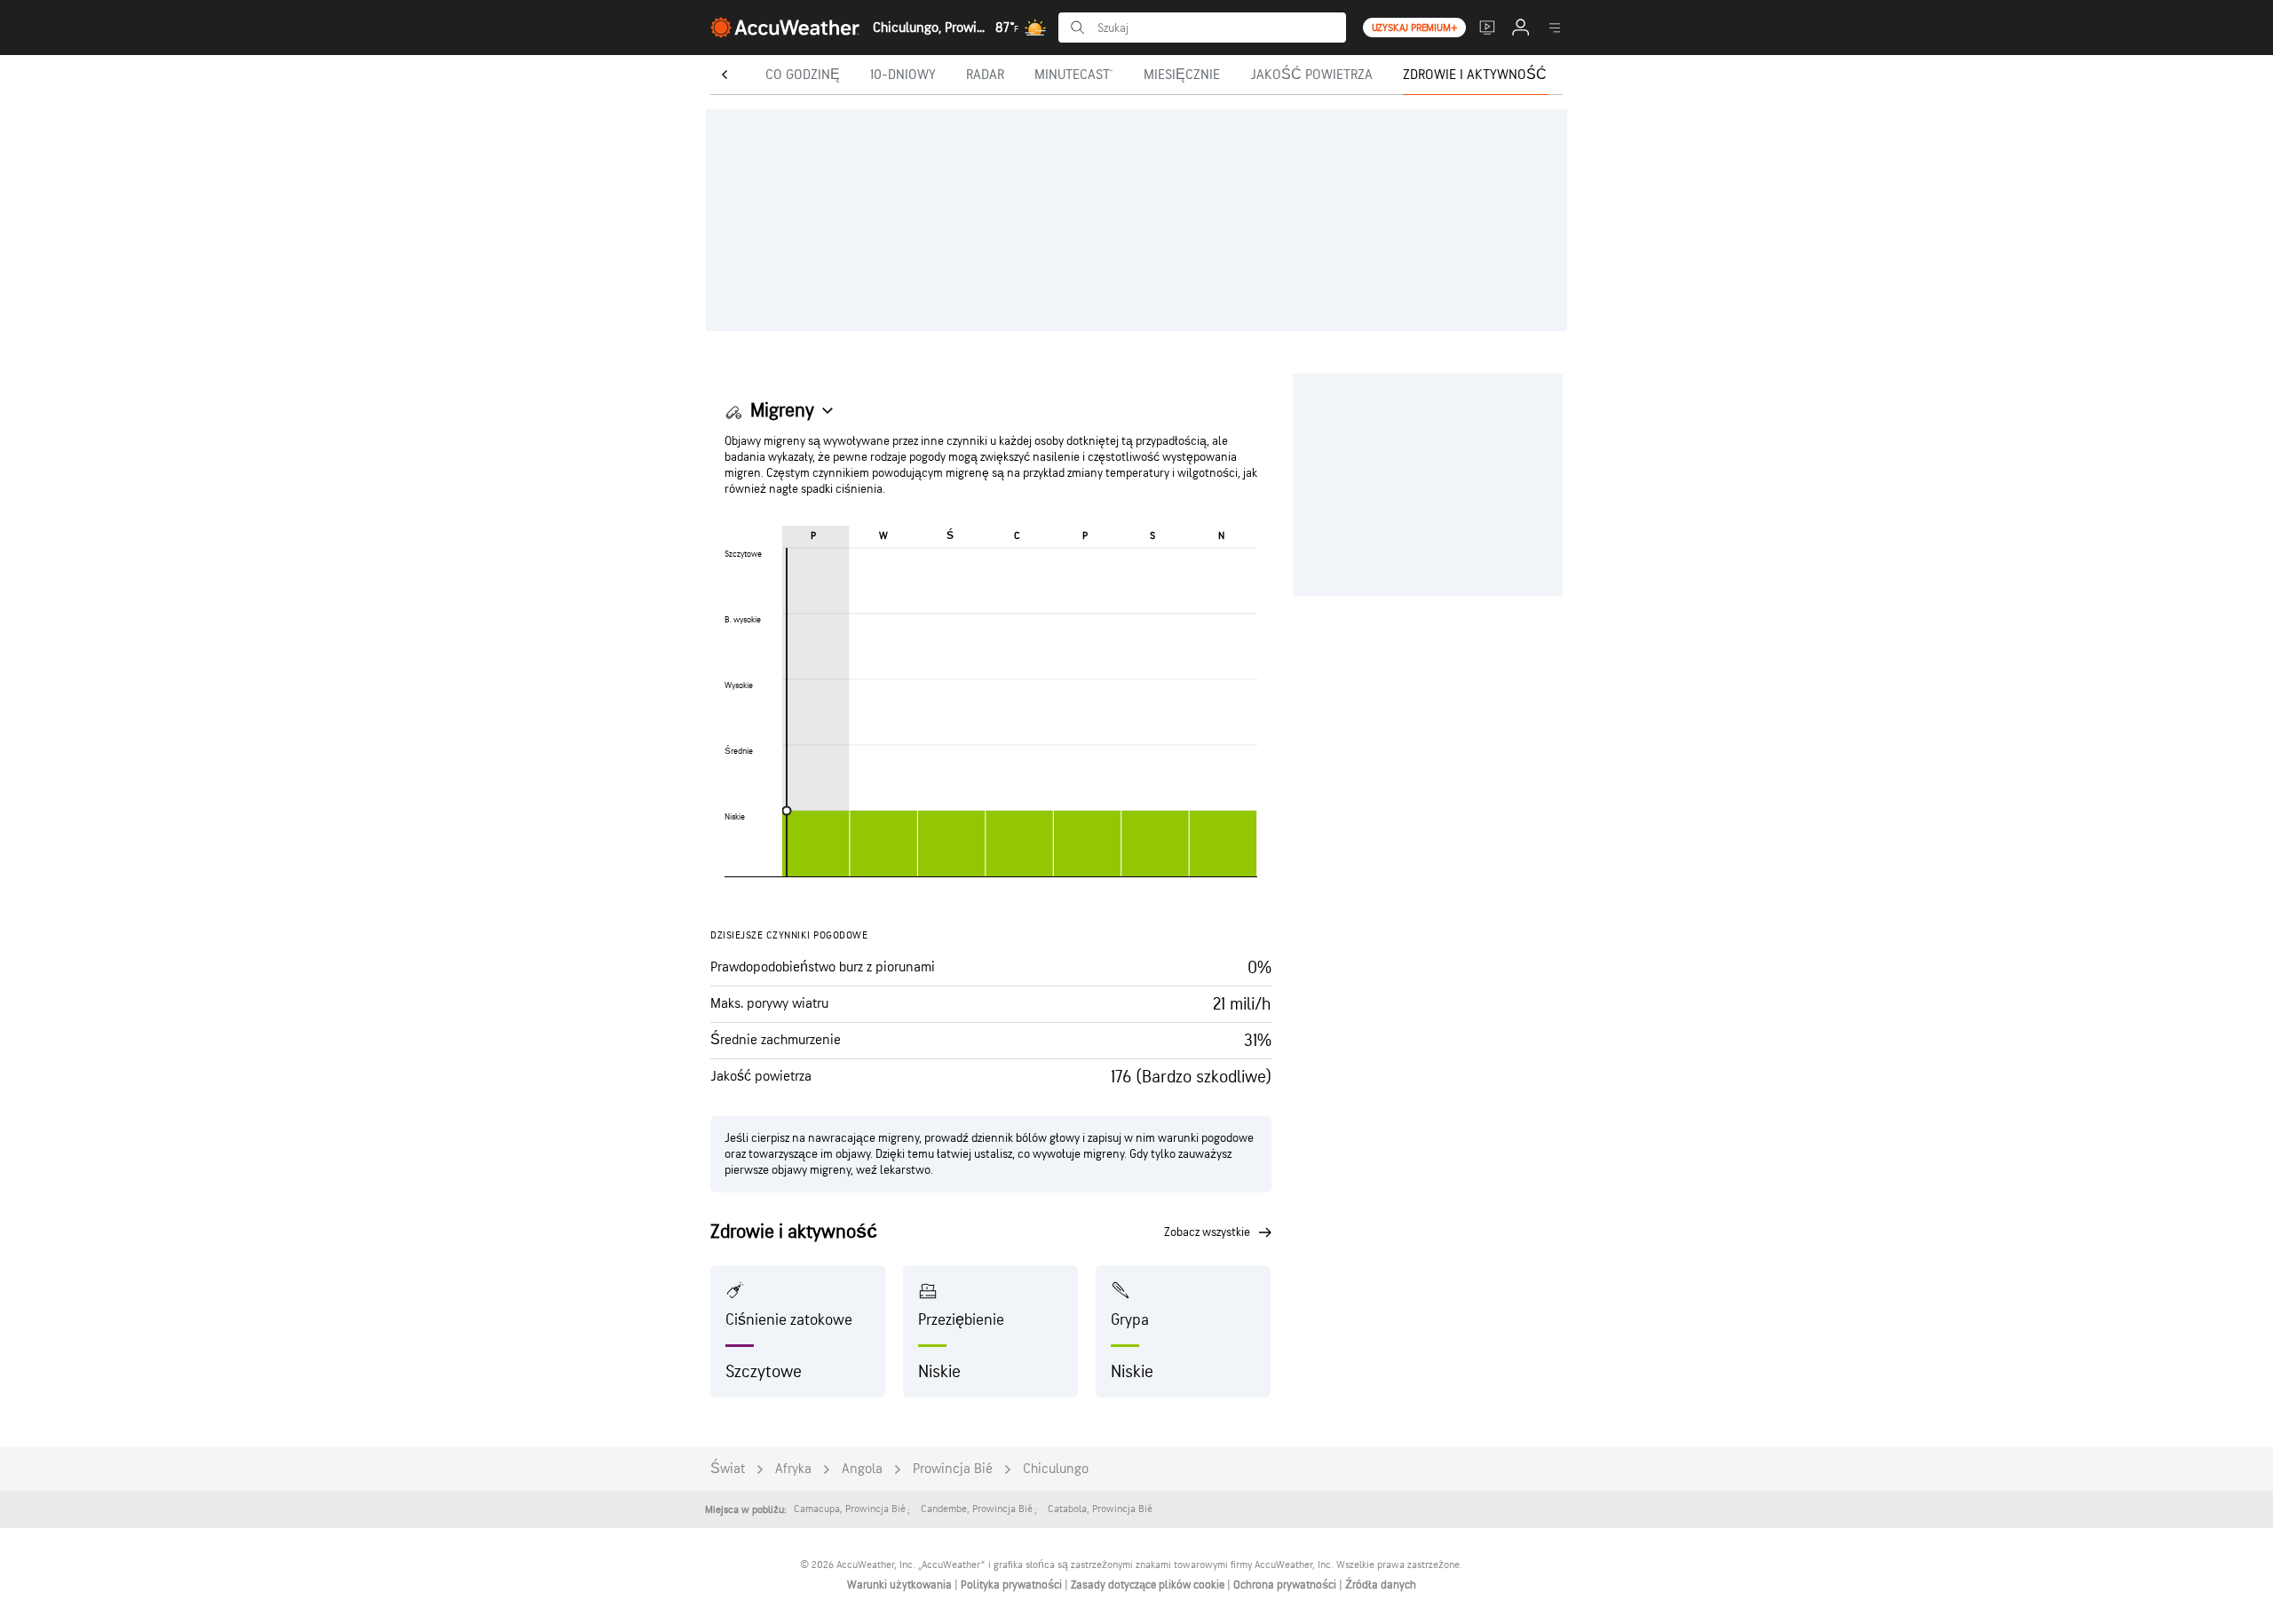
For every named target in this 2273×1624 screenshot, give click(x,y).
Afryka (793, 1469)
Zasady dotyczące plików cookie (1149, 1585)
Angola (862, 1469)
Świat (728, 1469)
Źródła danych (1381, 1585)
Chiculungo (1056, 1469)
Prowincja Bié (953, 1469)
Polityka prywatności (1013, 1585)
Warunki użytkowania (901, 1585)
